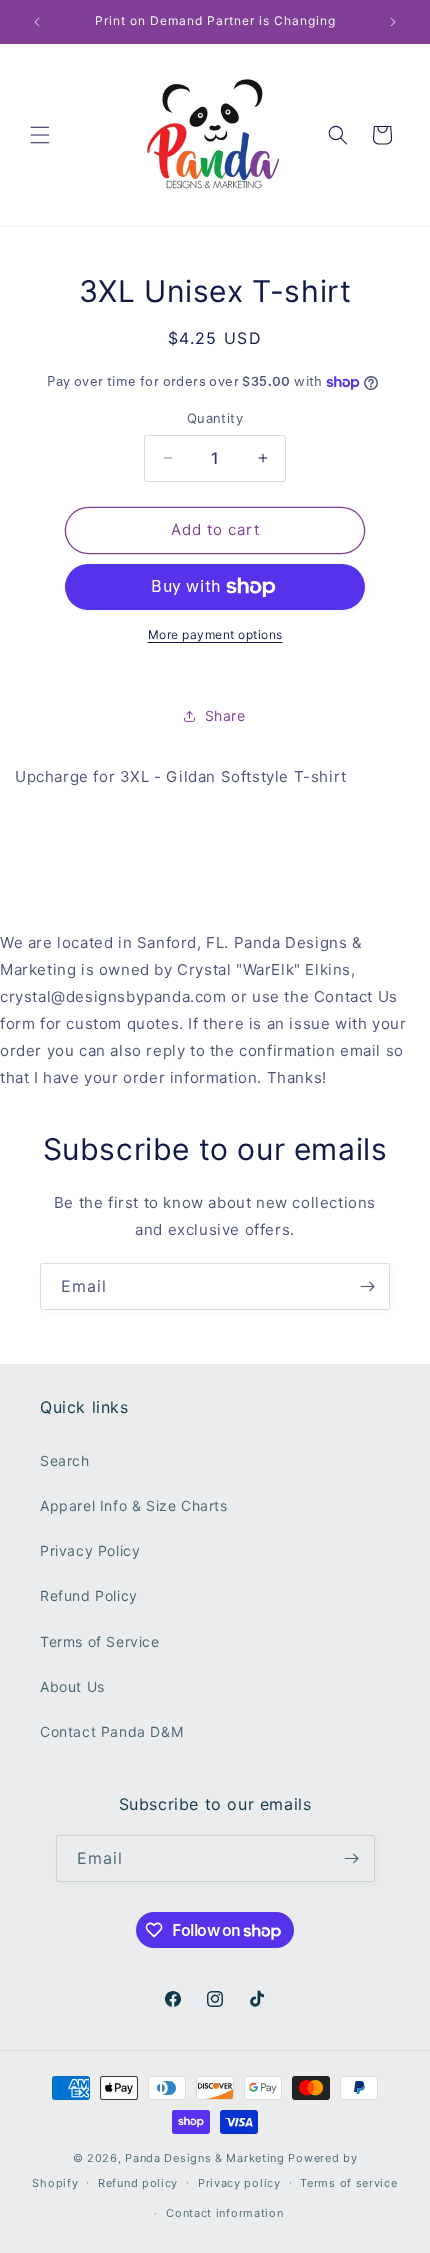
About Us (72, 1686)
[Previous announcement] (37, 22)
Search (65, 1460)
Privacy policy (239, 2183)
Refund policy (138, 2183)
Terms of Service (100, 1641)
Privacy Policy (90, 1550)
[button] (40, 135)
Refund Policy (89, 1595)
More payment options (215, 634)
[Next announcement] (393, 22)
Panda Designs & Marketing (205, 2158)
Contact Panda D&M (111, 1731)
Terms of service (348, 2183)
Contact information (224, 2213)
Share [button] (225, 715)
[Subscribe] (367, 1286)
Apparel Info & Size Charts (134, 1505)
